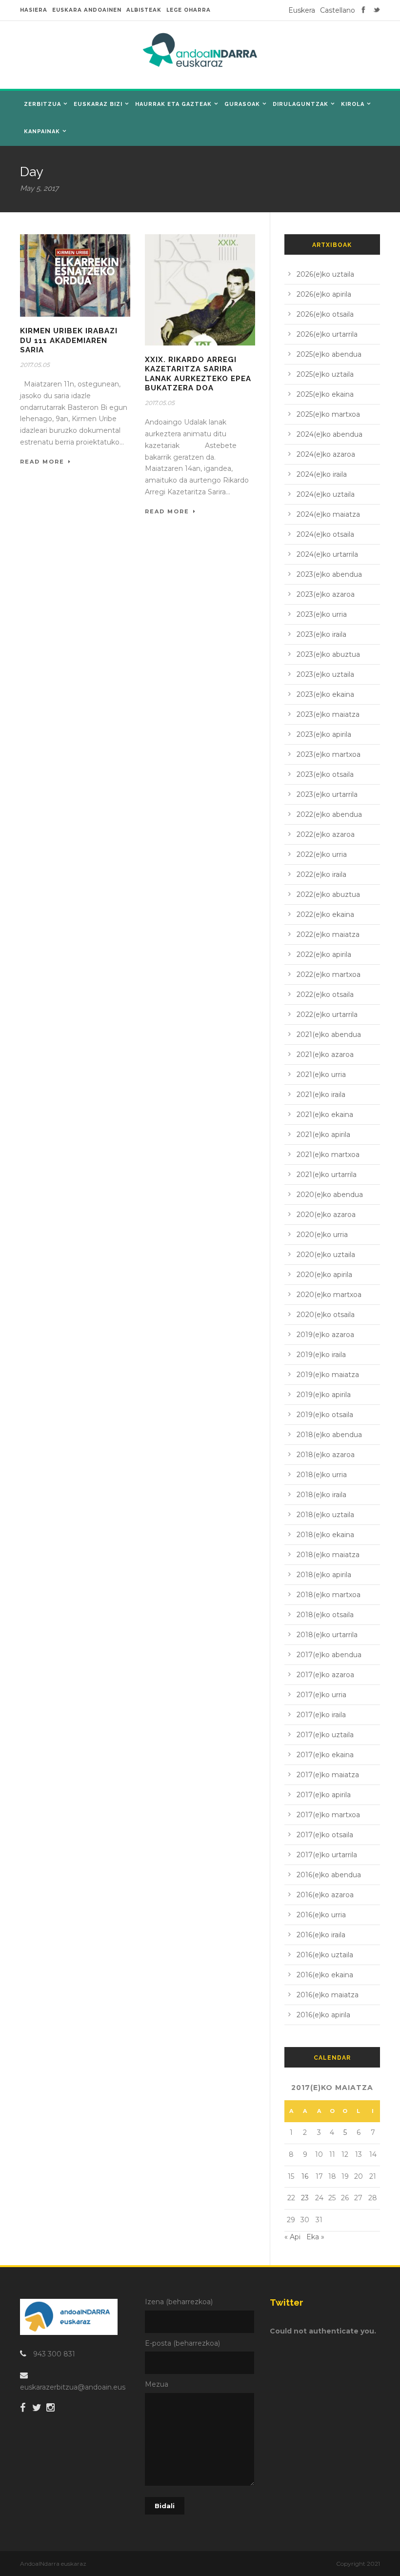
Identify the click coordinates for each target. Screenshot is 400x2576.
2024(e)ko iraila (322, 474)
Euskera (302, 10)
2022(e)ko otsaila (325, 994)
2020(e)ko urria (322, 1235)
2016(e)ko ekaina (325, 1975)
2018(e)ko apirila (324, 1575)
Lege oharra (189, 10)
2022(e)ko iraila (321, 874)
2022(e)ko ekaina (325, 914)
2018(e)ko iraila (321, 1495)
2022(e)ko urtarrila (327, 1014)
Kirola (353, 104)
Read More (42, 462)
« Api (292, 2237)
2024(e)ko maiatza (328, 514)
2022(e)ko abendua (329, 814)
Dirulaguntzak (300, 104)
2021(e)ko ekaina (325, 1115)
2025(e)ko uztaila (325, 374)
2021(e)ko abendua (329, 1034)
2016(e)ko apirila (323, 2015)
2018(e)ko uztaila (325, 1515)
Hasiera (34, 10)
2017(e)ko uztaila (325, 1735)
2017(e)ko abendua (329, 1655)
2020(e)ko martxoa (329, 1295)
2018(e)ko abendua (329, 1435)
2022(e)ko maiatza (328, 934)
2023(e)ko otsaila (325, 774)
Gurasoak (242, 104)
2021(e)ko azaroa (325, 1055)
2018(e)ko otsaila (325, 1615)
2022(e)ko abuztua (328, 894)
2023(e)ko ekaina (325, 694)
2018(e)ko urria (322, 1475)
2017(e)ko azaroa (325, 1675)
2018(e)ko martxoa (329, 1595)
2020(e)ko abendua (330, 1195)
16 (305, 2176)
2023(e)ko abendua (329, 574)
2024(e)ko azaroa (326, 454)
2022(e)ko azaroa (326, 834)
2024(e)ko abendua (330, 434)
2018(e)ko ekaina (325, 1535)
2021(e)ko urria (321, 1075)
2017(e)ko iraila (321, 1715)
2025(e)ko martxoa (328, 414)
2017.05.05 (35, 365)
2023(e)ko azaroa (326, 594)
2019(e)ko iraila (321, 1355)
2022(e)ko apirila (324, 954)
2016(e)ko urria (321, 1915)
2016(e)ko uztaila (325, 1955)
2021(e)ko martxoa (328, 1155)
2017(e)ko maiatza (328, 1775)
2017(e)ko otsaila (325, 1835)
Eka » (315, 2237)
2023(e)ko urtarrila (327, 794)
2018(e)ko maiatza (328, 1555)
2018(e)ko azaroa (326, 1455)
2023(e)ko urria (322, 614)
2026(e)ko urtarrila (327, 334)
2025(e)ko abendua (329, 354)
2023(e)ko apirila (324, 734)
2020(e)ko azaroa (326, 1215)
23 (305, 2198)
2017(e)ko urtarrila (327, 1855)
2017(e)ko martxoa (328, 1815)
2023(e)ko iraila (321, 634)
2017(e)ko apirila (324, 1795)
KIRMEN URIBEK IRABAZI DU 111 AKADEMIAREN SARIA (69, 340)
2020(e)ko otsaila (326, 1315)
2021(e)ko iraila (321, 1095)
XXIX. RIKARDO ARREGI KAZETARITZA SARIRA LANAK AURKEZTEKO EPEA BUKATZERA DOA (198, 374)
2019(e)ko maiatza (328, 1375)
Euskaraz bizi (98, 104)
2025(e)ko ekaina (325, 394)
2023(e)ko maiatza (328, 714)
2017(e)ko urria (321, 1695)
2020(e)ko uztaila (326, 1255)
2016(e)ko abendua (329, 1875)
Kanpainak (42, 132)
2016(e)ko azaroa (325, 1895)
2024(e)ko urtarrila (327, 554)
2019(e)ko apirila (324, 1395)
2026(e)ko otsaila (325, 314)
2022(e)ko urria (322, 854)
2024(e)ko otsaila (325, 534)
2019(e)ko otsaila (325, 1415)
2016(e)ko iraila (321, 1935)
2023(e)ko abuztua (328, 654)
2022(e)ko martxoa (329, 974)
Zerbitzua (42, 104)
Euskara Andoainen (87, 10)
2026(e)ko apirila (324, 294)
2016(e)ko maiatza (328, 1995)
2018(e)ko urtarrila (327, 1635)
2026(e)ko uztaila (325, 274)
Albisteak (144, 10)
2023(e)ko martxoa (329, 754)
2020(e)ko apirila (324, 1275)
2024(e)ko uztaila (326, 494)
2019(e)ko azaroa (325, 1335)
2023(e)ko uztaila (325, 674)
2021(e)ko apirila (323, 1135)
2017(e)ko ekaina (325, 1755)
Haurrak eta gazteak (173, 104)
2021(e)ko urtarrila (327, 1175)
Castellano (338, 10)
